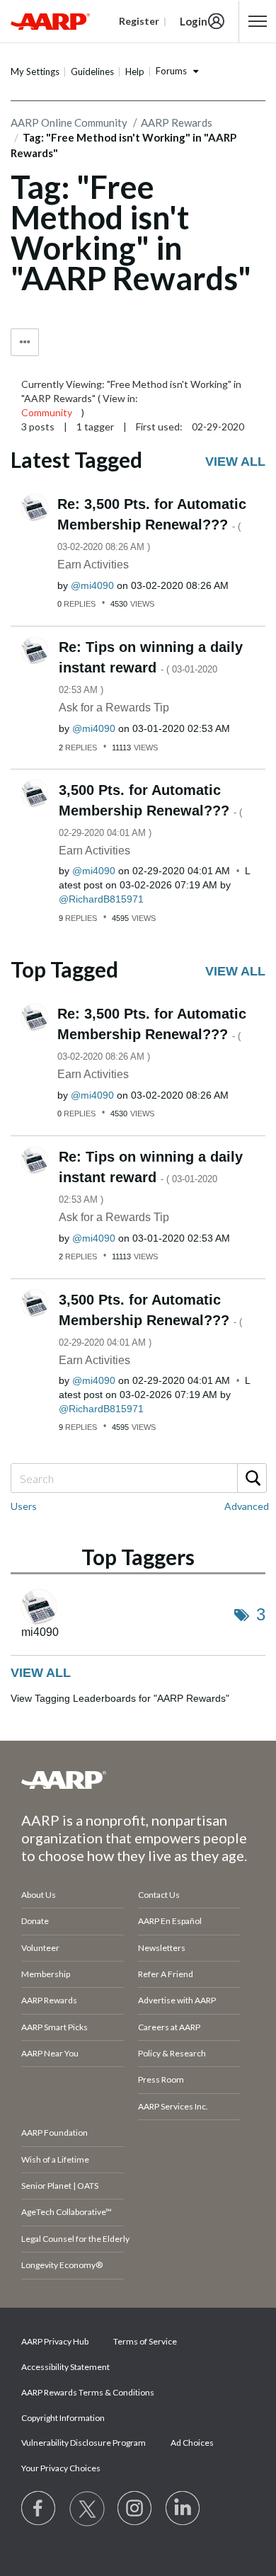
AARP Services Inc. (173, 2106)
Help (135, 71)
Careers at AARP (169, 2027)
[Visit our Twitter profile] (87, 2509)
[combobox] (138, 1478)
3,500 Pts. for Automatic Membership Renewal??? (150, 810)
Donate (35, 1921)
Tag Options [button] (25, 342)
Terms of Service (145, 2341)
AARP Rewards (49, 2000)
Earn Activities (93, 565)
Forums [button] (171, 71)
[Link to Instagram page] (135, 2509)
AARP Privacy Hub (55, 2341)
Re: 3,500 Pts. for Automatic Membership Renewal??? (152, 524)
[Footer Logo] (138, 1780)
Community (47, 412)
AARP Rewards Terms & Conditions (88, 2392)
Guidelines (92, 71)
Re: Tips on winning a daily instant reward (151, 667)
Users (24, 1506)
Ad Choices (192, 2443)
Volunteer (40, 1948)
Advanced (247, 1506)
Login (194, 21)
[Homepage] (50, 21)
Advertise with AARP (177, 2000)
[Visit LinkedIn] (183, 2509)
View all (235, 462)
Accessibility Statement (65, 2367)
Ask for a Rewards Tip (114, 708)
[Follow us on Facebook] (39, 2509)
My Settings (35, 71)
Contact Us (159, 1895)
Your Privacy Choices (61, 2468)
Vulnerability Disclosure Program (84, 2443)
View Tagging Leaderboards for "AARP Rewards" (120, 1698)
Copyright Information (63, 2418)
